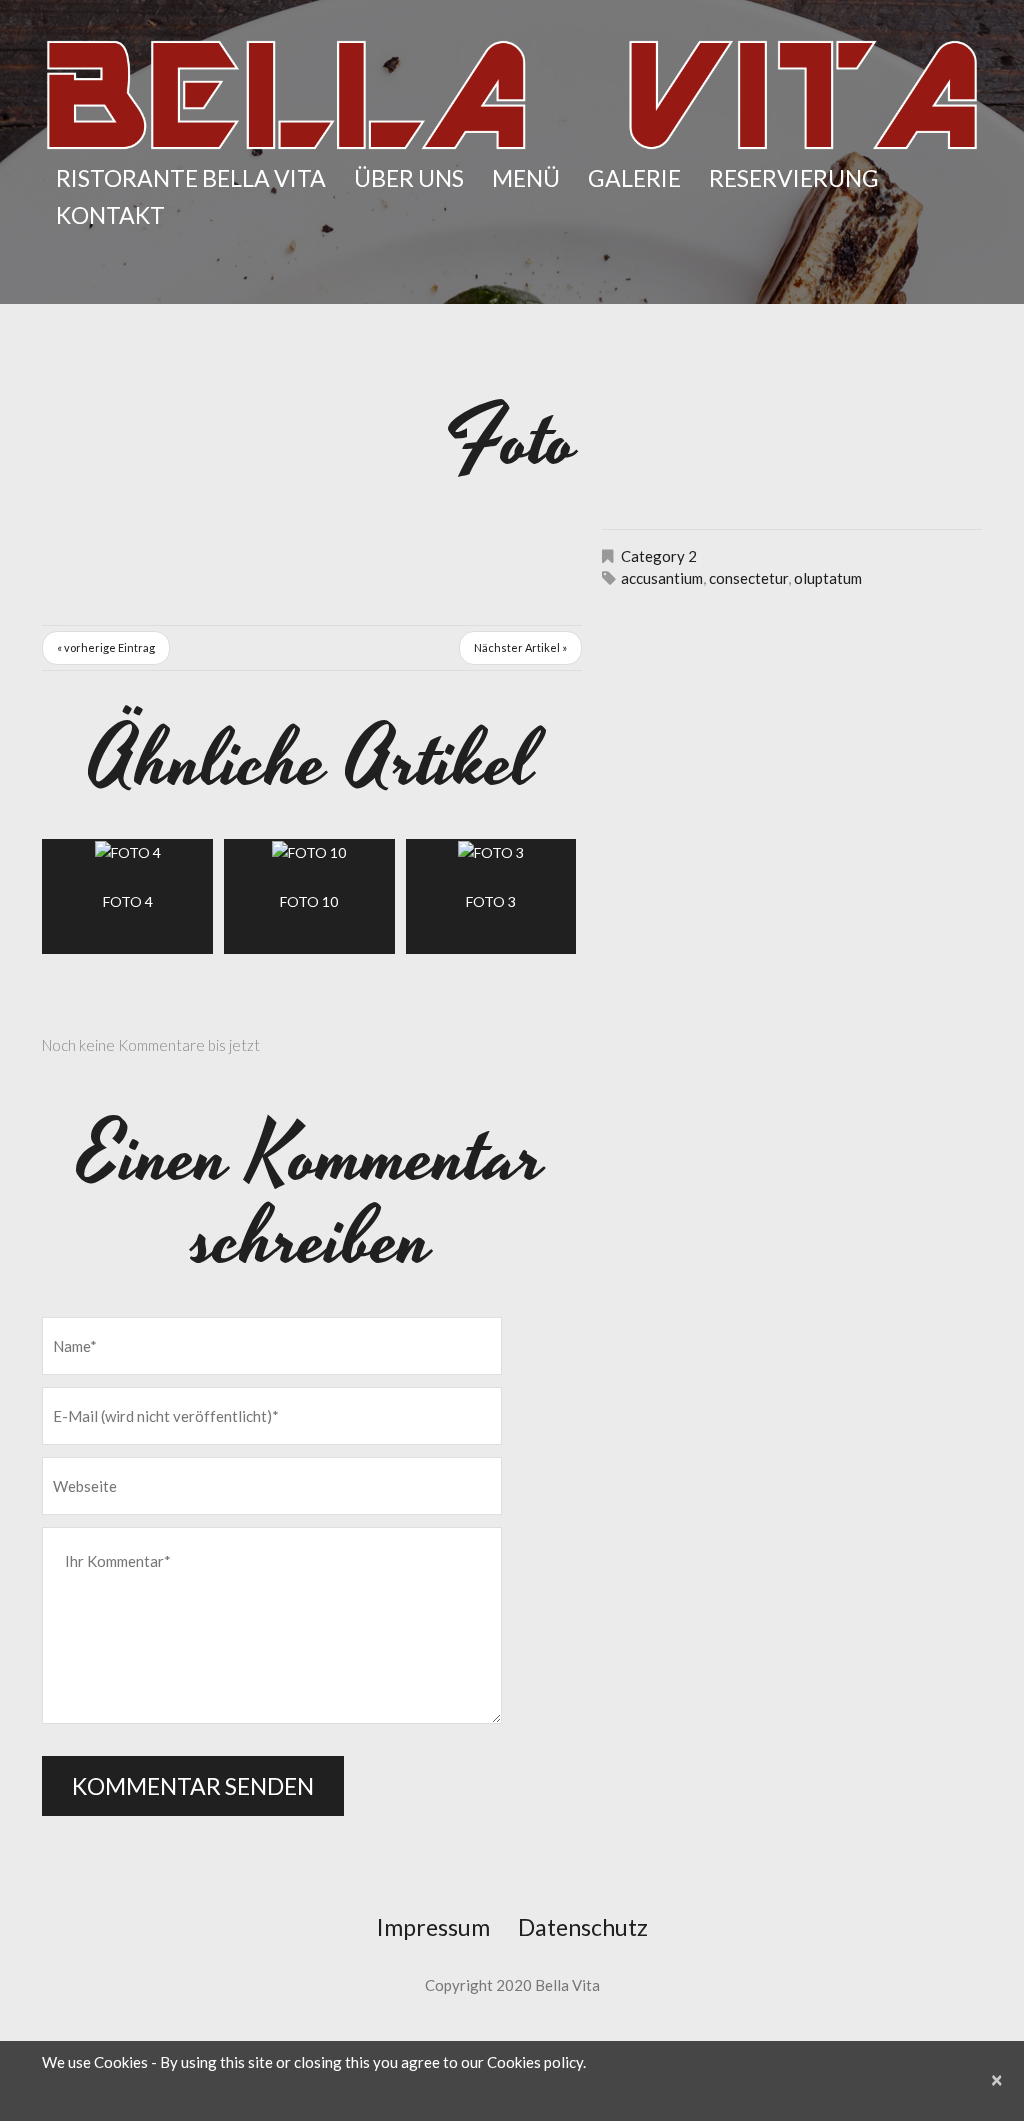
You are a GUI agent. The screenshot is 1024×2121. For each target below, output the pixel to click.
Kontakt (110, 215)
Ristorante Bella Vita (191, 178)
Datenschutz (583, 1927)
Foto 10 (309, 901)
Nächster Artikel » (520, 647)
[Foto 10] (309, 851)
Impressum (433, 1927)
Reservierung (794, 178)
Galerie (634, 178)
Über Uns (409, 178)
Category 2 (659, 556)
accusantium (662, 578)
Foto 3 (491, 901)
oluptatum (828, 578)
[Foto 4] (127, 851)
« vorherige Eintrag (106, 647)
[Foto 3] (491, 851)
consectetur (748, 578)
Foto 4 (128, 901)
